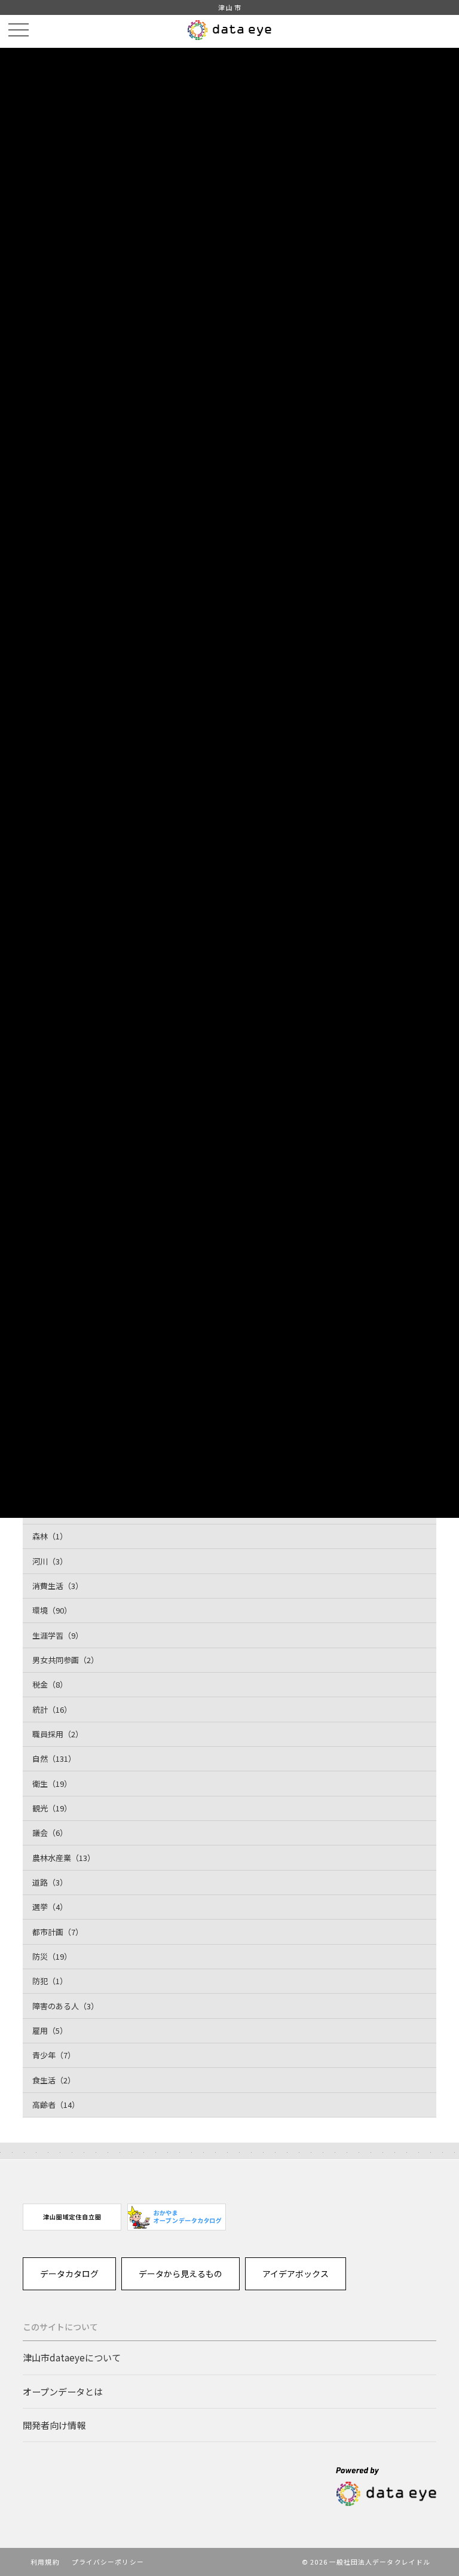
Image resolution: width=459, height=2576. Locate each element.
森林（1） (50, 1536)
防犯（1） (50, 1981)
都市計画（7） (58, 1932)
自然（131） (54, 1758)
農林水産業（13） (64, 1858)
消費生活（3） (58, 1586)
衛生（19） (52, 1784)
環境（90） (52, 1610)
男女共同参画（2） (65, 1660)
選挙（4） (50, 1907)
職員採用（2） (58, 1734)
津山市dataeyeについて (72, 2357)
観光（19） (52, 1808)
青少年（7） (54, 2055)
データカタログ (69, 2274)
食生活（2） (54, 2080)
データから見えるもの (180, 2274)
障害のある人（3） (65, 2006)
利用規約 (45, 2562)
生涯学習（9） (58, 1635)
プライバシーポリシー (108, 2562)
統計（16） (52, 1709)
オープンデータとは (63, 2391)
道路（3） (50, 1882)
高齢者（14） (56, 2105)
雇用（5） (50, 2030)
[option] (72, 2217)
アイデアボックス (296, 2274)
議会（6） (50, 1833)
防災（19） (52, 1956)
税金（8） (50, 1684)
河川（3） (50, 1561)
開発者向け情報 (54, 2425)
